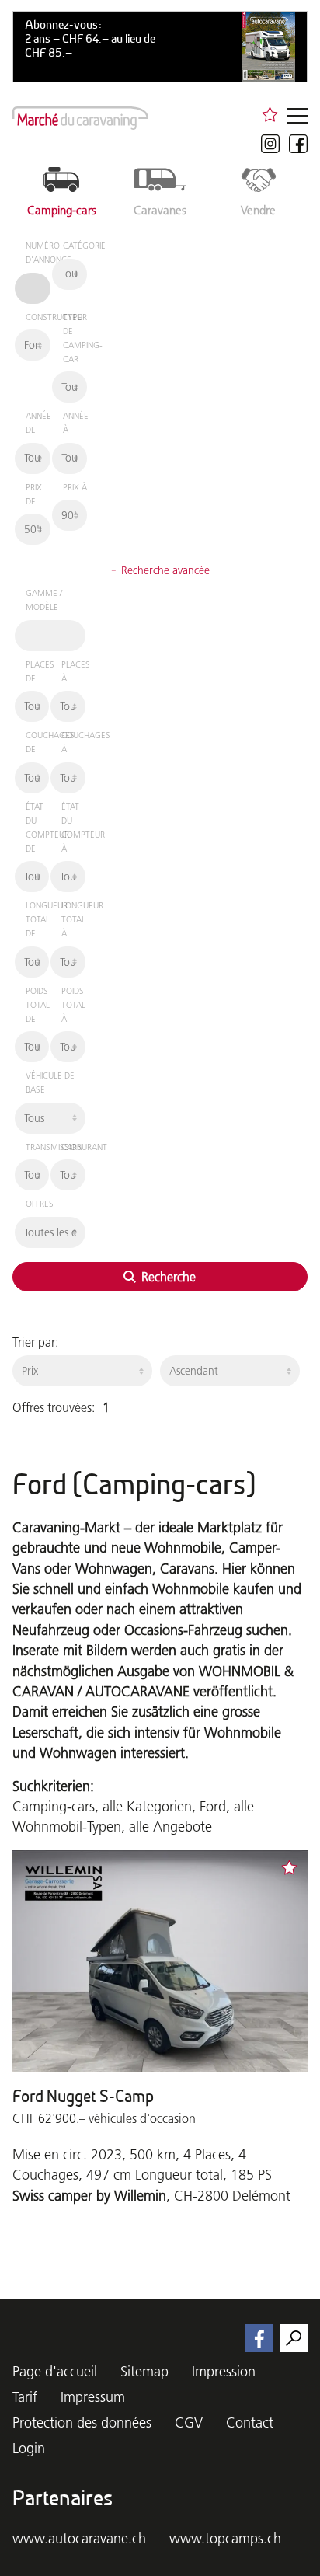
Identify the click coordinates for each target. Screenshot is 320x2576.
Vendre (258, 210)
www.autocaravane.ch (79, 2538)
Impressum (93, 2397)
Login (29, 2448)
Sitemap (144, 2371)
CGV (189, 2423)
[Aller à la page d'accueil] (80, 118)
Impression (224, 2371)
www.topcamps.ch (225, 2538)
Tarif (25, 2397)
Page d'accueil (55, 2371)
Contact (250, 2423)
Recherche (167, 1277)
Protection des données (82, 2423)
